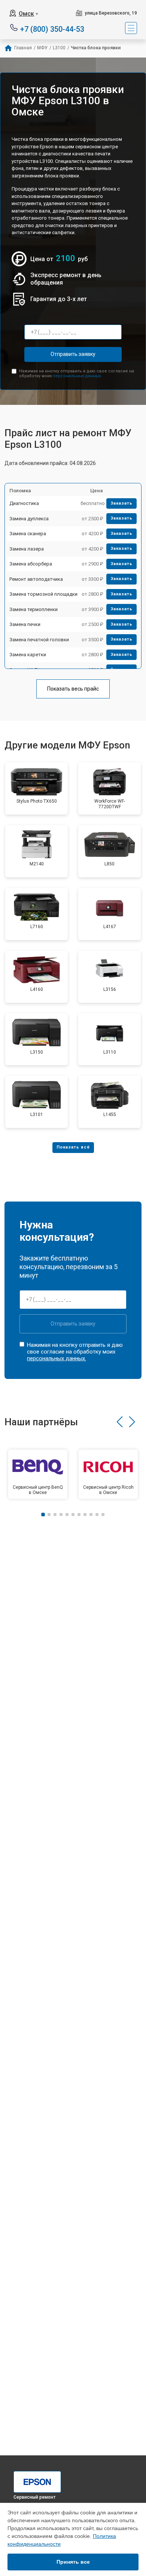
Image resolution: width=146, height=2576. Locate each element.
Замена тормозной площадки (43, 594)
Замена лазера (27, 549)
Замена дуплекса (29, 519)
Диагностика (24, 503)
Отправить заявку (73, 354)
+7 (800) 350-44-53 (52, 29)
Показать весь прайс (73, 689)
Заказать (121, 503)
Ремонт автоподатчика (36, 579)
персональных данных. (77, 376)
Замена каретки (28, 655)
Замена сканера (28, 534)
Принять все (73, 2562)
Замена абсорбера (31, 564)
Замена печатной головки (39, 640)
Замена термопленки (34, 609)
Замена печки (25, 624)
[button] (120, 1422)
